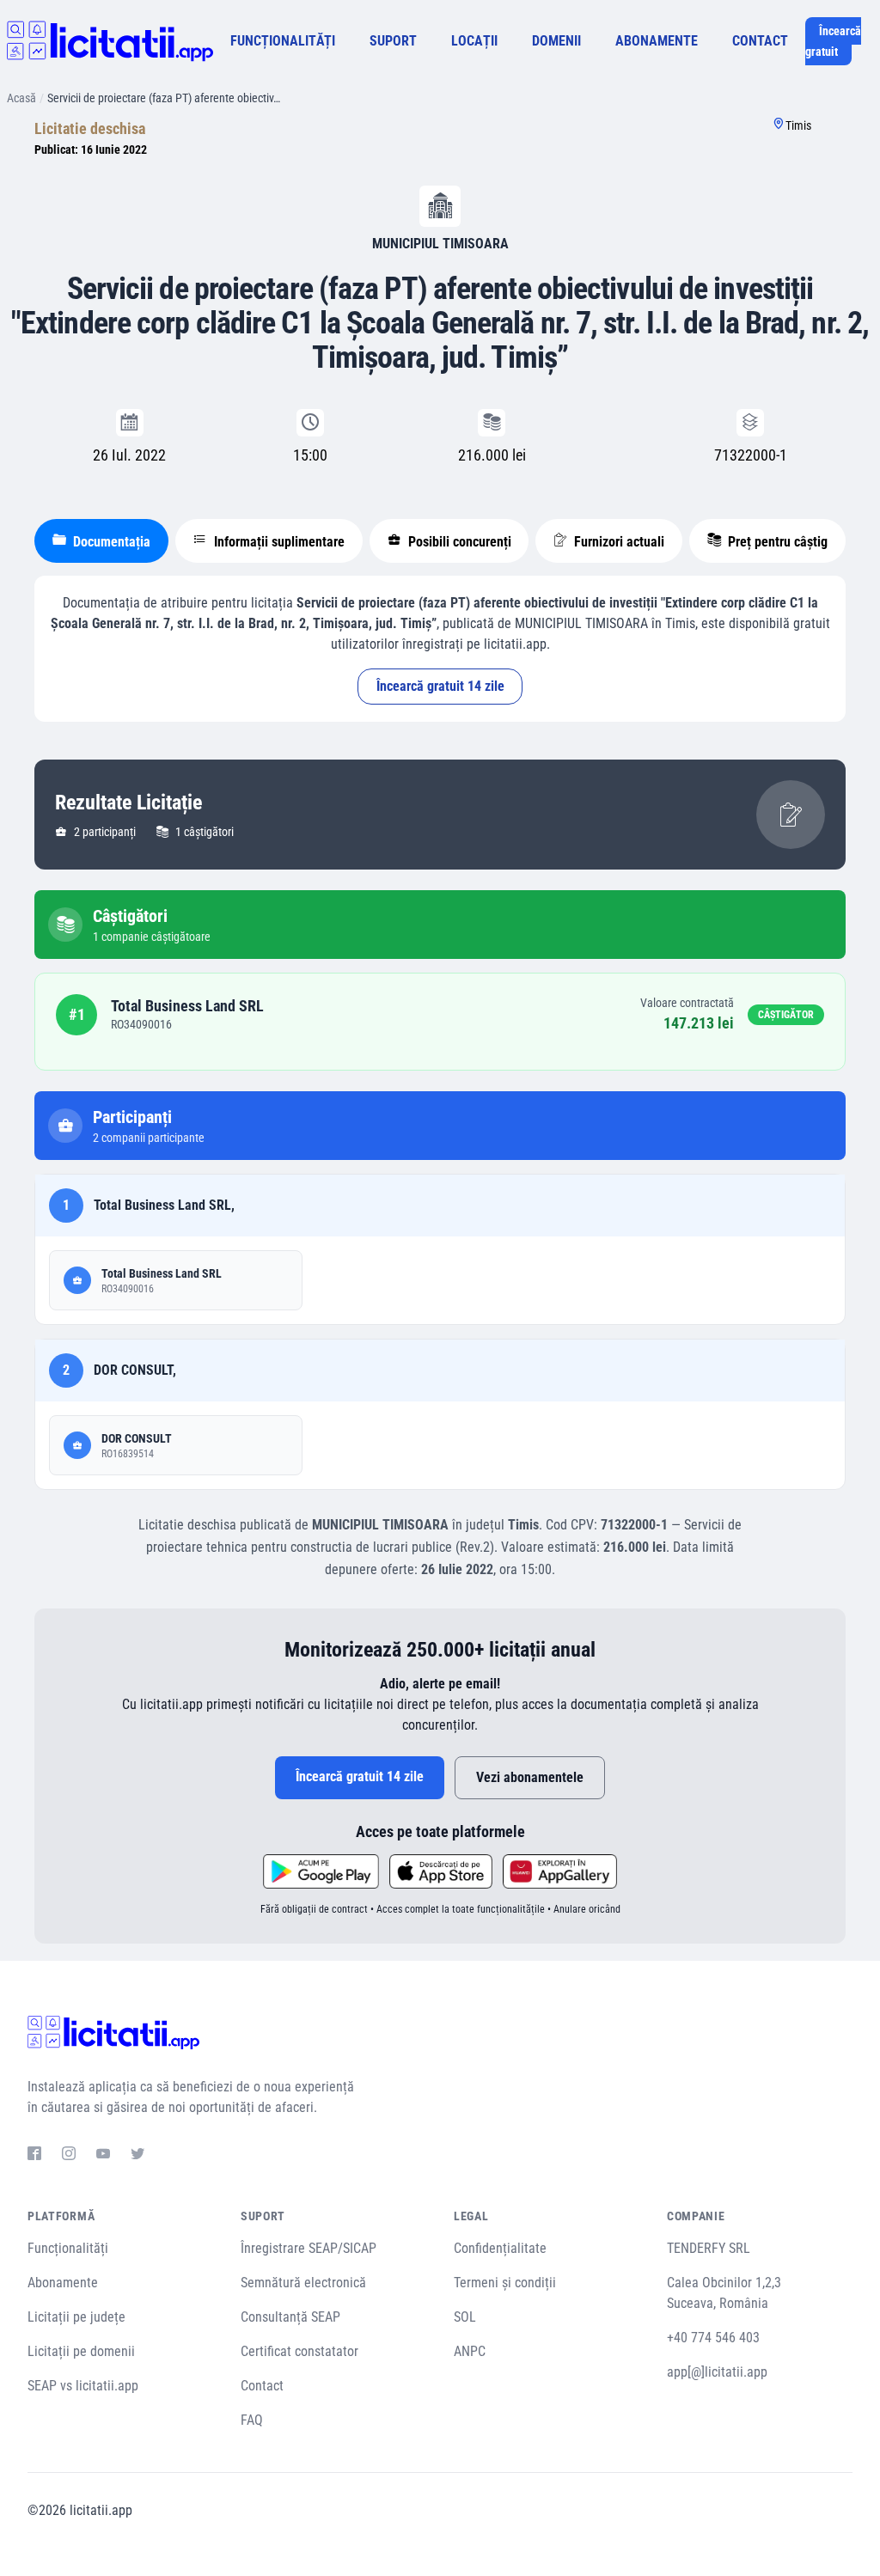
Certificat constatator (299, 2351)
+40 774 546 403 (713, 2338)
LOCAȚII (474, 41)
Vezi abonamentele (530, 1777)
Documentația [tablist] (110, 542)
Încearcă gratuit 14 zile (440, 686)
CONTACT (760, 41)
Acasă (21, 98)
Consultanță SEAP (290, 2317)
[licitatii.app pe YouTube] (103, 2156)
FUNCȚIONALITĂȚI (283, 41)
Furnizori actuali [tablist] (617, 542)
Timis (798, 125)
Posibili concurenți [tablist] (458, 542)
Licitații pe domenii (81, 2351)
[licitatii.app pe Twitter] (137, 2156)
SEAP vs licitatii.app (83, 2386)
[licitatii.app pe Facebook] (34, 2156)
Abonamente (63, 2283)
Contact (262, 2386)
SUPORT (393, 41)
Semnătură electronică (303, 2283)
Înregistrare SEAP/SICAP (309, 2248)
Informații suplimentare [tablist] (278, 542)
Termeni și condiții (505, 2283)
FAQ (252, 2420)
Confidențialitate (500, 2248)
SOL (465, 2317)
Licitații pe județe (76, 2317)
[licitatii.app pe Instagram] (69, 2156)
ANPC (470, 2351)
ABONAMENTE (657, 41)
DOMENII (556, 41)
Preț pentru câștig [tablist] (776, 542)
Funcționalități (68, 2248)
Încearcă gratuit (833, 41)
